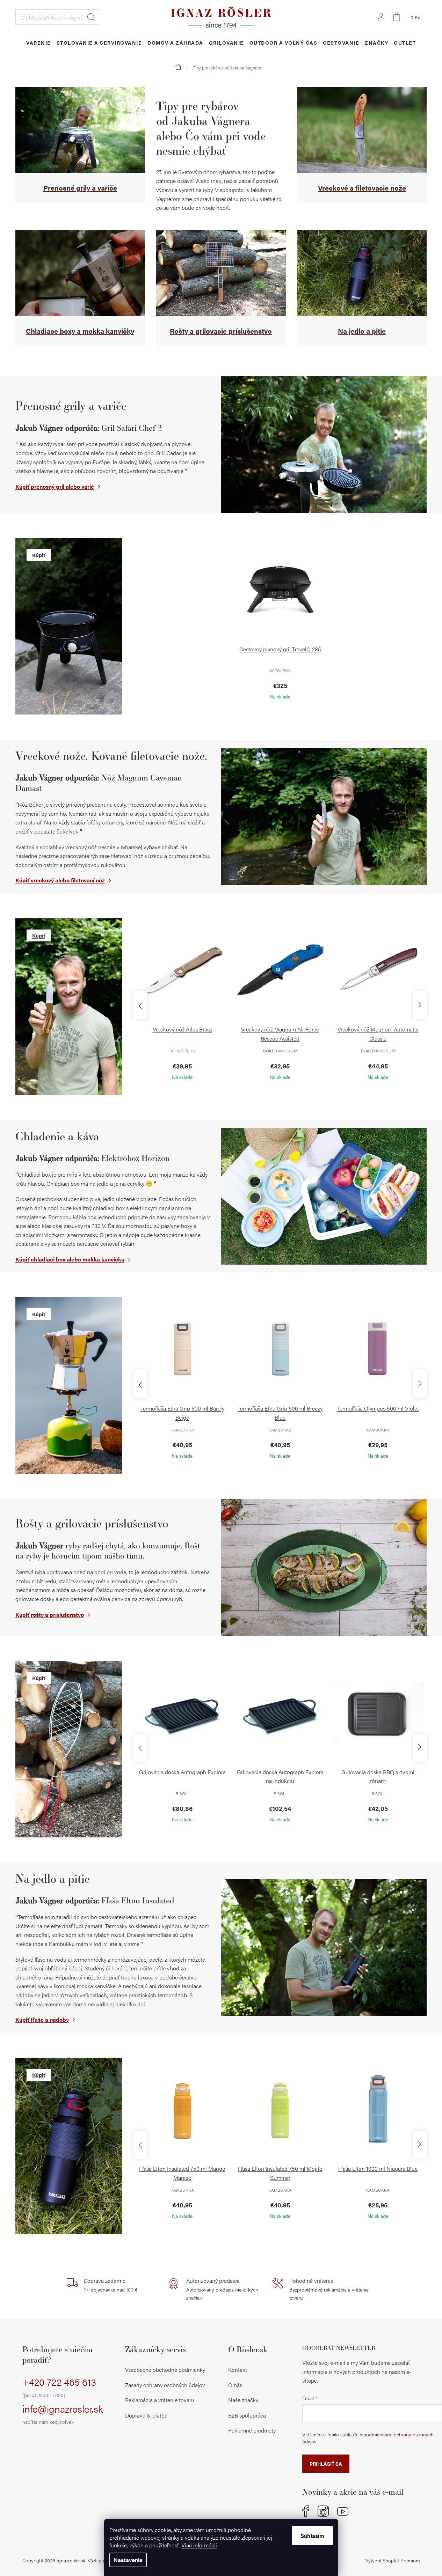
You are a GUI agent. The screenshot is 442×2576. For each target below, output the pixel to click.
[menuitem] (39, 42)
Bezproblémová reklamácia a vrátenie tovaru (329, 2289)
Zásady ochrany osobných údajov (165, 2385)
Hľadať (91, 17)
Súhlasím (312, 2536)
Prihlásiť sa (326, 2464)
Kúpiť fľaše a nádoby (42, 2019)
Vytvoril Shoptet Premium (393, 2560)
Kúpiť (39, 555)
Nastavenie (128, 2560)
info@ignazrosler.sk (63, 2414)
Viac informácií (199, 2545)
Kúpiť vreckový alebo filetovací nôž (60, 880)
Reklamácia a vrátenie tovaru (160, 2400)
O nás (235, 2385)
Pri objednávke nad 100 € (110, 2285)
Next (420, 1005)
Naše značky (243, 2400)
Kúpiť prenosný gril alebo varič (55, 486)
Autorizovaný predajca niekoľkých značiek (222, 2289)
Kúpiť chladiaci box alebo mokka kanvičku (70, 1259)
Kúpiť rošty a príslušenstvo (50, 1615)
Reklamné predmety (252, 2430)
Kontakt (238, 2370)
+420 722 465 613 (59, 2387)
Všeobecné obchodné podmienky (165, 2370)
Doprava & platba (146, 2415)
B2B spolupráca (247, 2415)
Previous (140, 1005)
